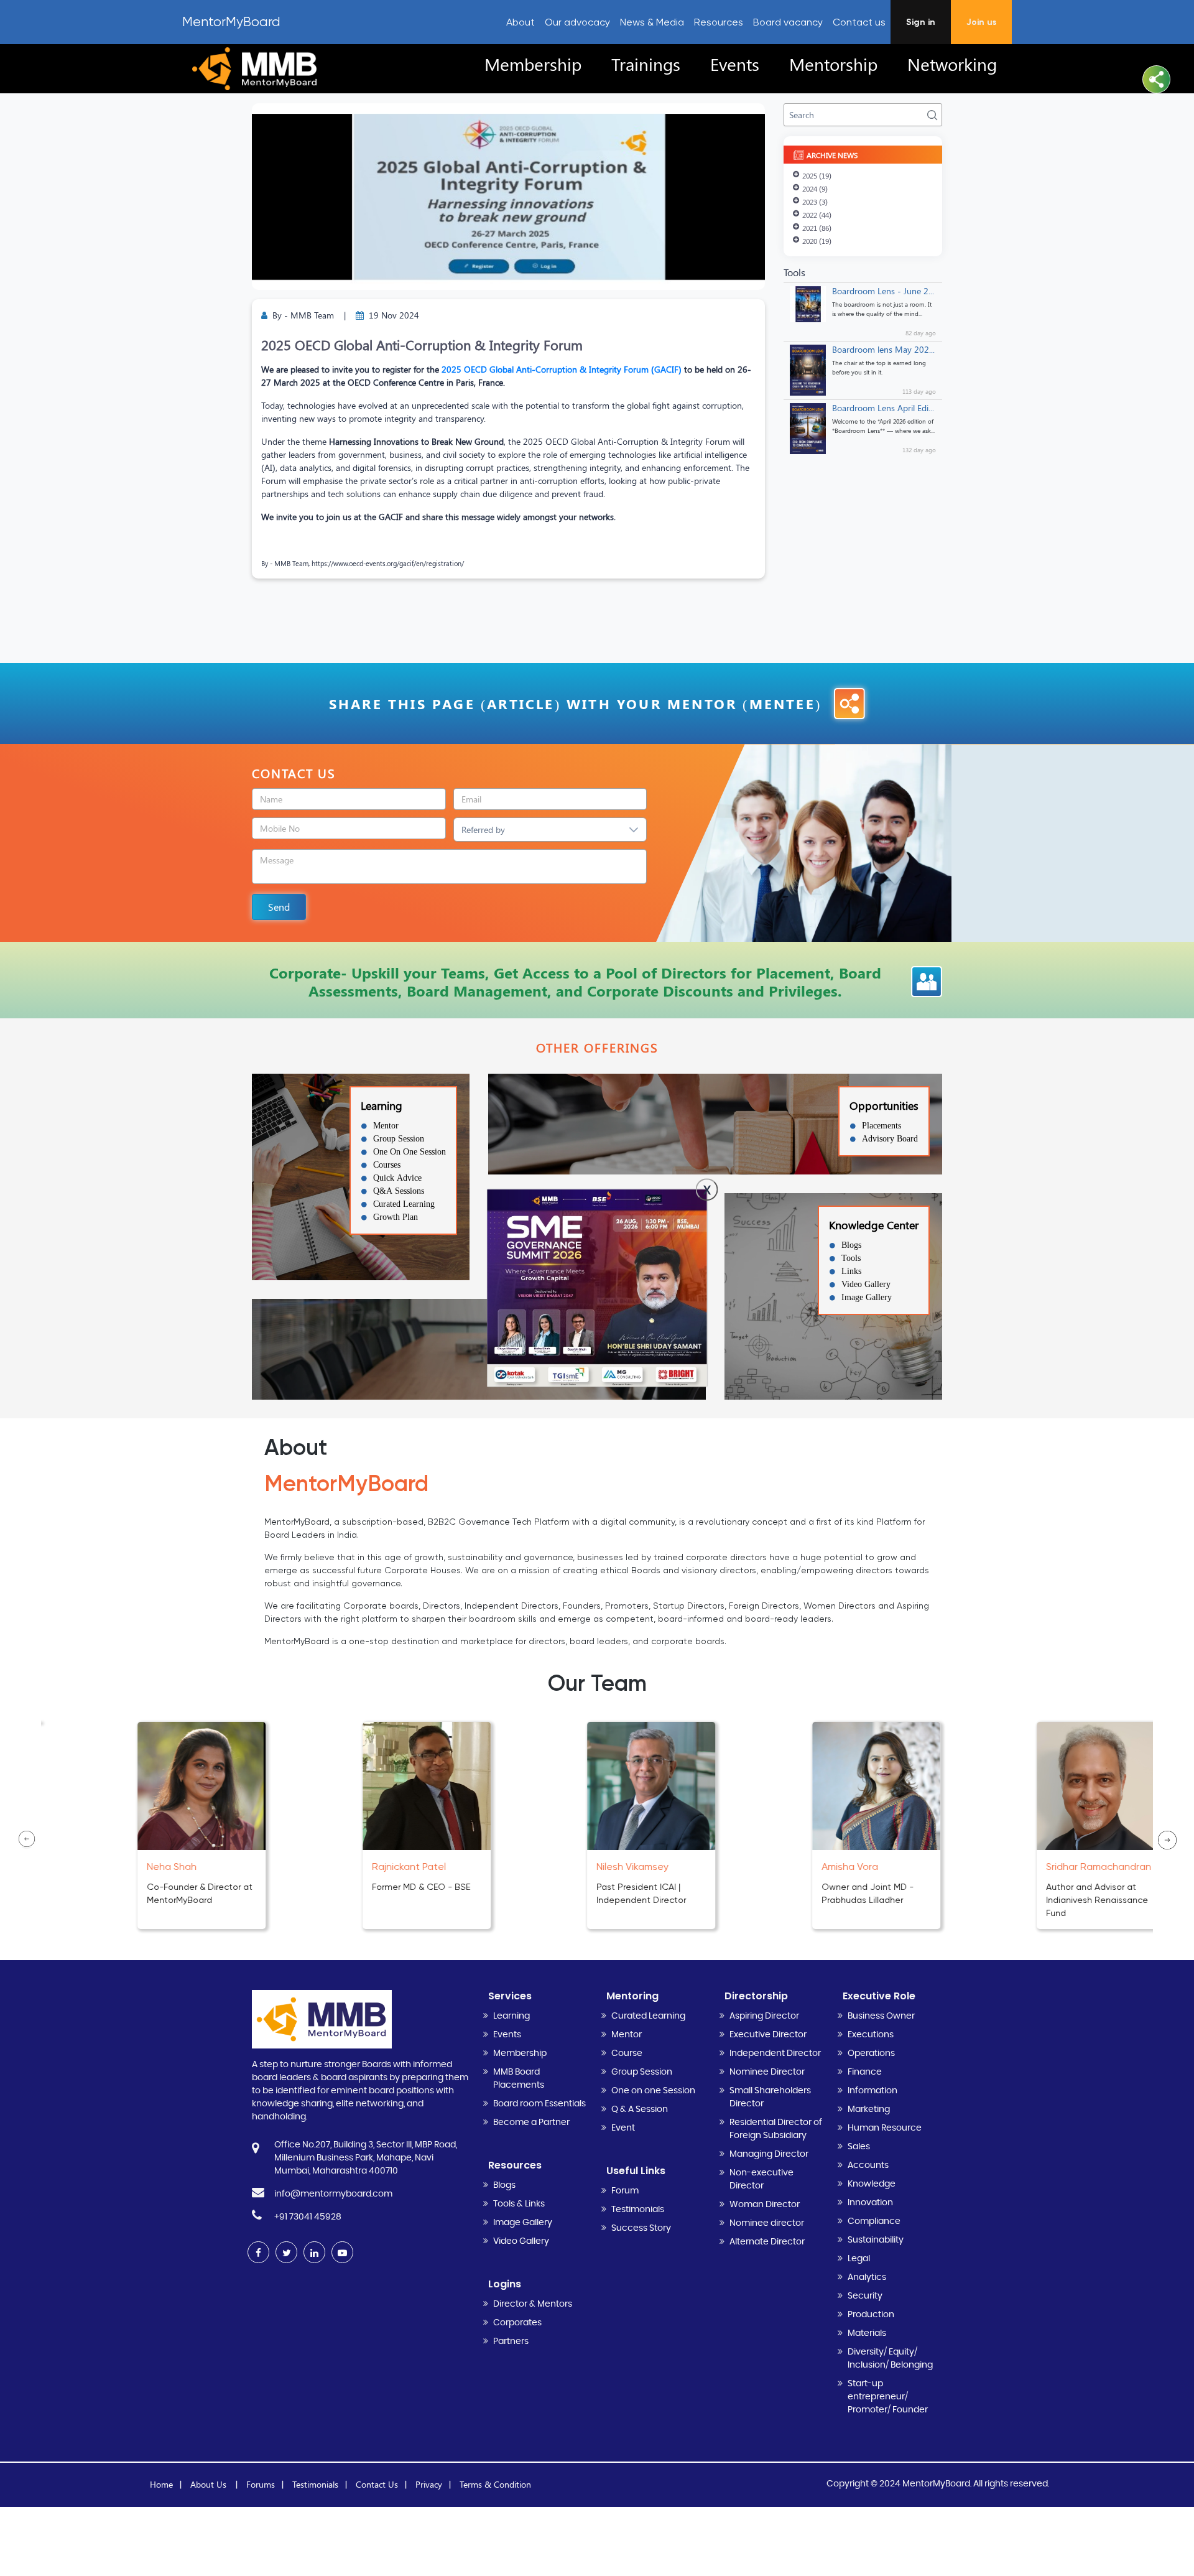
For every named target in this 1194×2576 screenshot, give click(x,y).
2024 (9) (815, 188)
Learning (511, 2016)
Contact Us (377, 2484)
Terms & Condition (495, 2484)
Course (627, 2053)
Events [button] (735, 64)
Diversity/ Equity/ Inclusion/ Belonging (890, 2359)
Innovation (870, 2203)
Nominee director (767, 2223)
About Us (210, 2484)
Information (872, 2091)
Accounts (868, 2165)
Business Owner (881, 2016)
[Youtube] (342, 2252)
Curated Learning (648, 2016)
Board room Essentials (539, 2104)
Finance (865, 2072)
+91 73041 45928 (308, 2217)
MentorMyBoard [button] (231, 22)
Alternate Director (767, 2242)
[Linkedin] (314, 2252)
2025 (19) (817, 175)
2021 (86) (817, 228)
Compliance (874, 2221)
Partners (511, 2341)
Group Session (642, 2072)
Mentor (627, 2035)
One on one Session (653, 2091)
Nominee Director (767, 2072)
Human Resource (885, 2128)
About (521, 22)
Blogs (504, 2185)
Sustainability (876, 2240)
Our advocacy (577, 22)
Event (623, 2128)
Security (865, 2296)
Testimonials (638, 2210)
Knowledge (872, 2184)
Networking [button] (952, 64)
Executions (871, 2035)
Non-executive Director (761, 2179)
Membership (520, 2053)
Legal (859, 2259)
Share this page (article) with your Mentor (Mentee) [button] (575, 704)
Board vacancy (788, 22)
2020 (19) (817, 241)
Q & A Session (640, 2109)
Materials (867, 2333)
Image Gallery (523, 2223)
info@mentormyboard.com (333, 2194)
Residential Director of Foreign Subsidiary (776, 2129)
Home (161, 2484)
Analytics (867, 2277)
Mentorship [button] (833, 64)
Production (871, 2315)
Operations (871, 2053)
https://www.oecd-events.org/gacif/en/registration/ (388, 563)
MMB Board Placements (519, 2079)
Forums (261, 2484)
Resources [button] (719, 22)
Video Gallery (521, 2241)
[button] (1156, 79)
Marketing (869, 2109)
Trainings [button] (646, 64)
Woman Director (765, 2205)
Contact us (859, 22)
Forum (625, 2191)
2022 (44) (817, 215)
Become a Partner (531, 2123)
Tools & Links (519, 2204)
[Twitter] (286, 2252)
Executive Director (768, 2035)
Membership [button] (533, 64)
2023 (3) (815, 202)
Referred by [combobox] (483, 830)
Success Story (641, 2228)
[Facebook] (258, 2252)
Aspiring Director (764, 2016)
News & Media (652, 22)
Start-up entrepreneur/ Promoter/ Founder (888, 2397)
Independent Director (775, 2053)
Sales (859, 2147)
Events (507, 2035)
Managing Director (769, 2154)
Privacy (429, 2484)
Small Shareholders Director (770, 2097)
